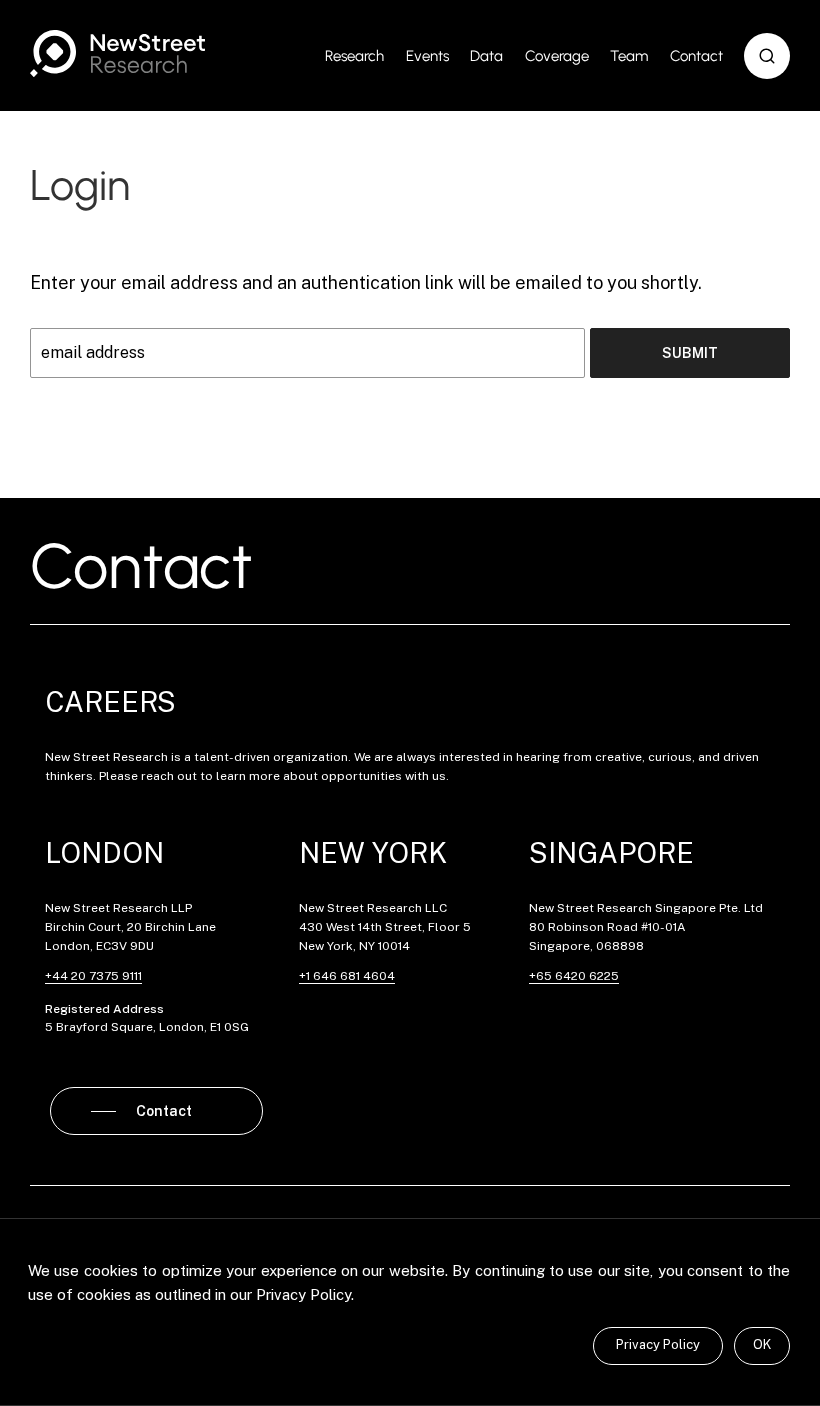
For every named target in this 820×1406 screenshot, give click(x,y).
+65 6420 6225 (574, 976)
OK (762, 1344)
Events (427, 56)
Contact (696, 56)
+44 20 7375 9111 (93, 976)
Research (354, 56)
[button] (767, 56)
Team (629, 56)
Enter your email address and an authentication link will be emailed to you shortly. (366, 282)
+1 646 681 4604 (347, 976)
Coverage (557, 56)
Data (486, 56)
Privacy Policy (658, 1344)
